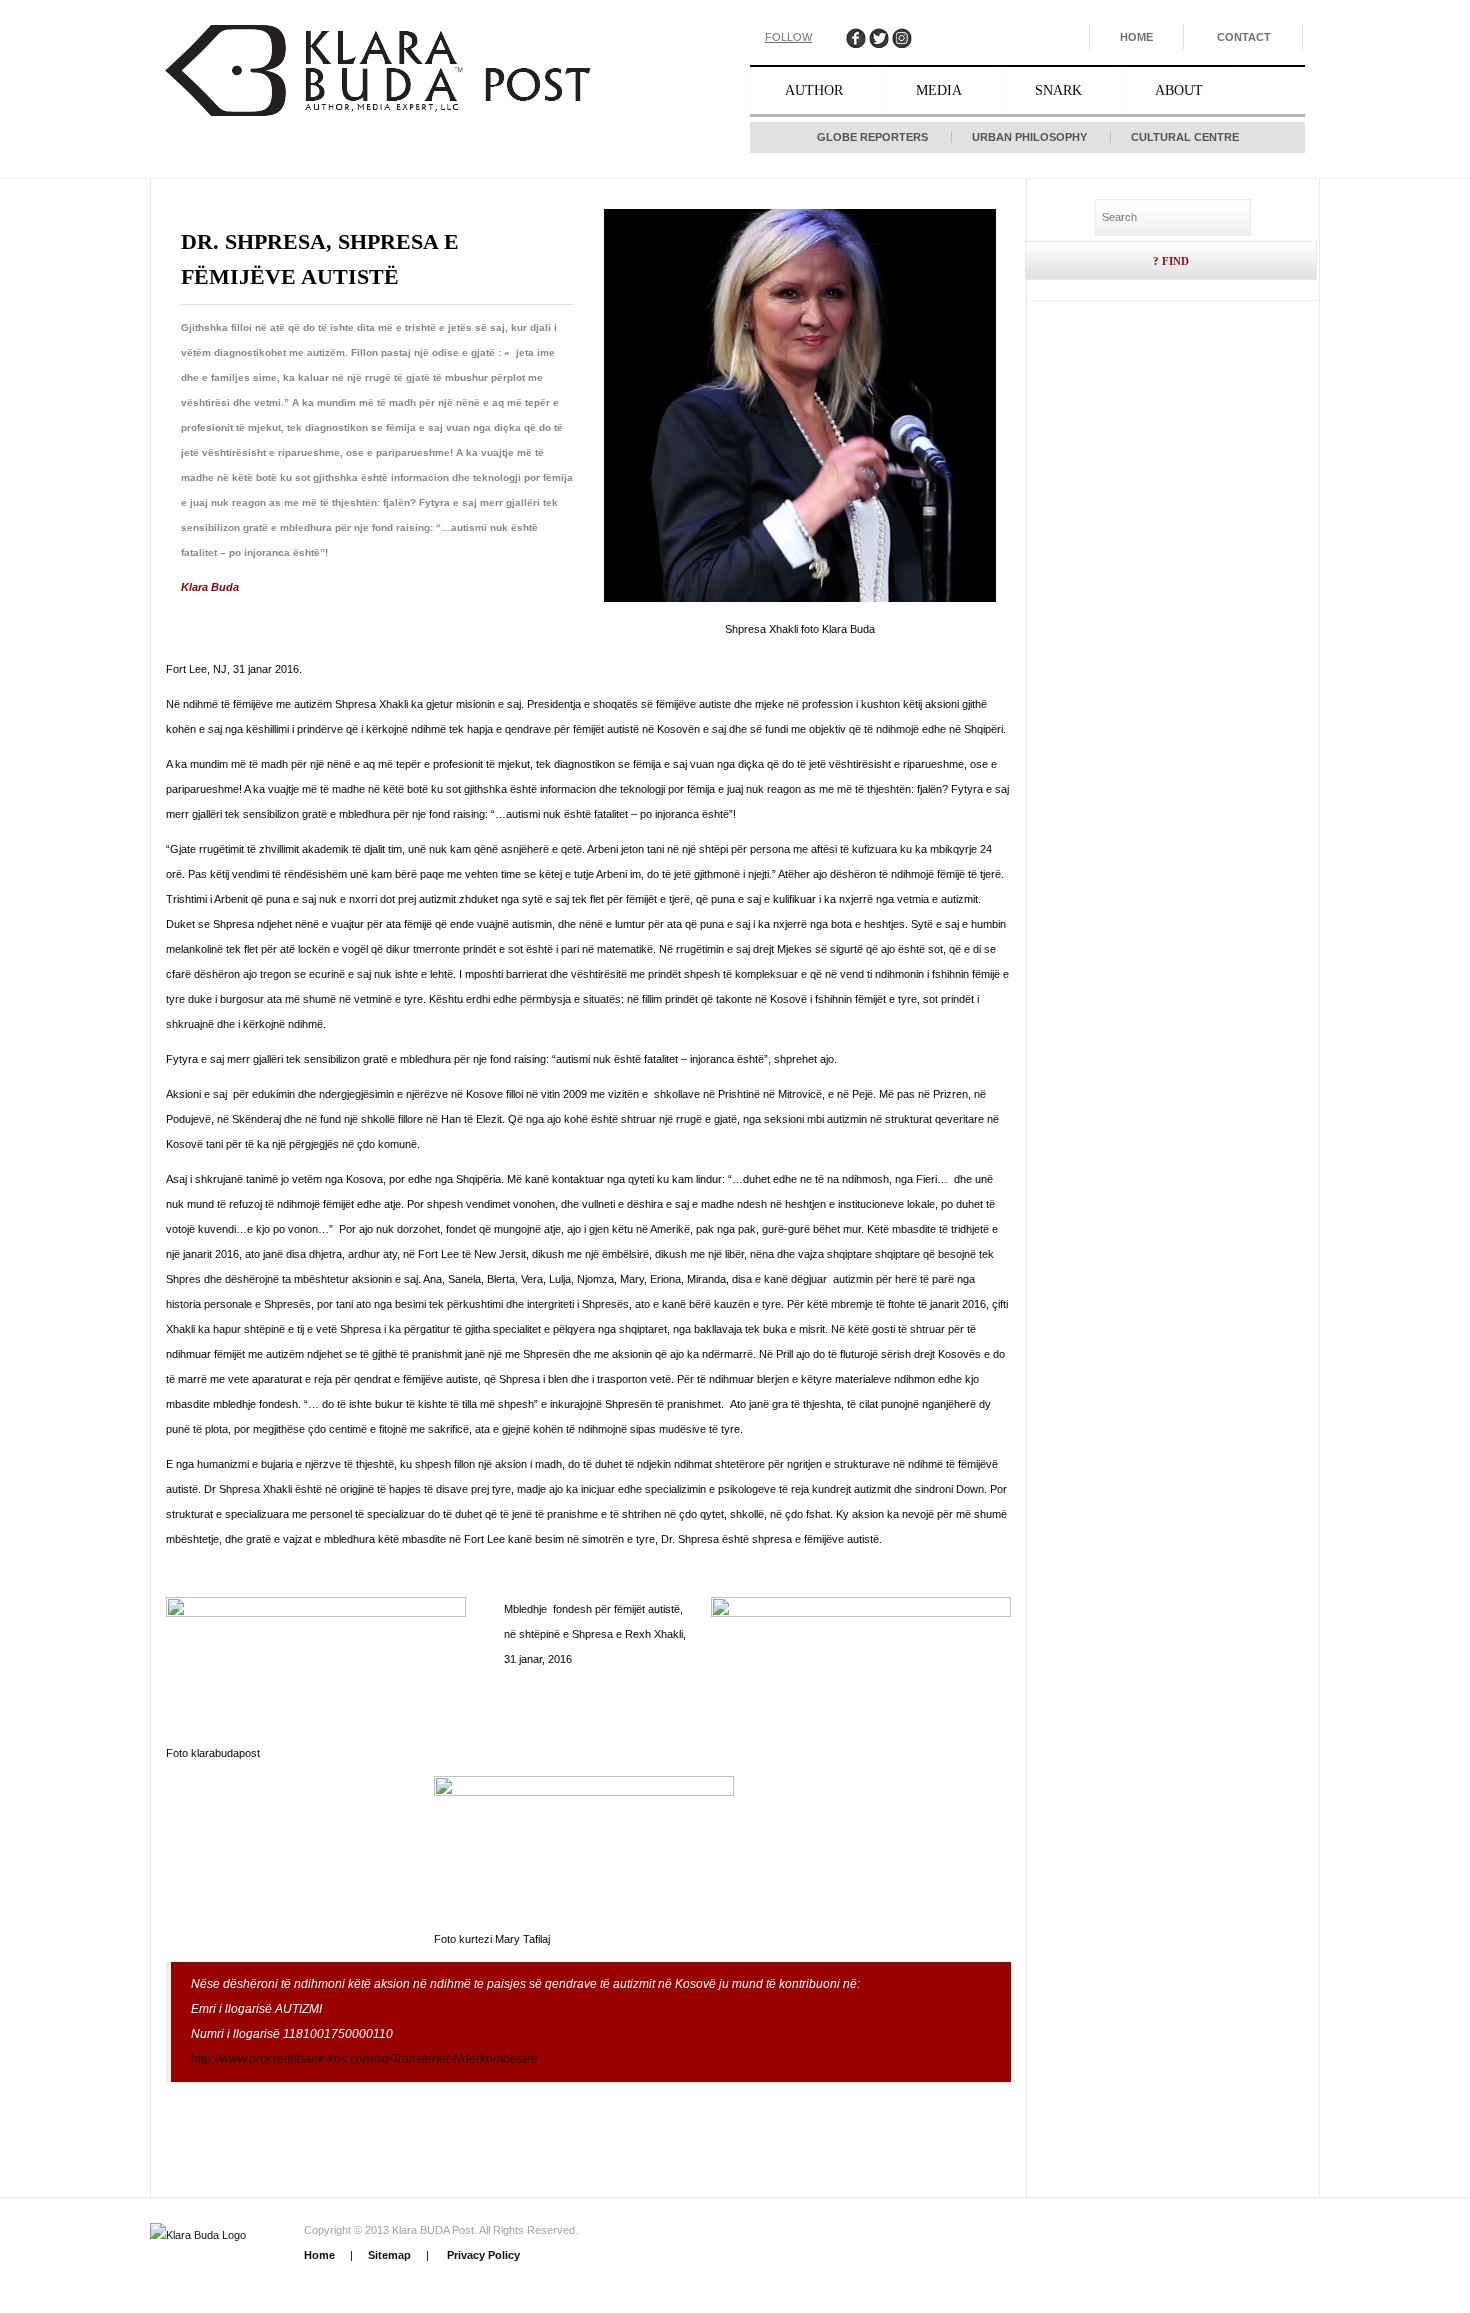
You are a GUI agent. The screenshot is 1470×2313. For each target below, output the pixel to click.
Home (1136, 37)
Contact (1244, 37)
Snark (1058, 90)
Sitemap (389, 2255)
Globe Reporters (872, 137)
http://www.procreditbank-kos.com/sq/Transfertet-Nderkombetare (364, 2059)
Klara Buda (210, 587)
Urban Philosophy (1029, 137)
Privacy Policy (482, 2255)
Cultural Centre (1185, 137)
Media (939, 90)
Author (814, 90)
